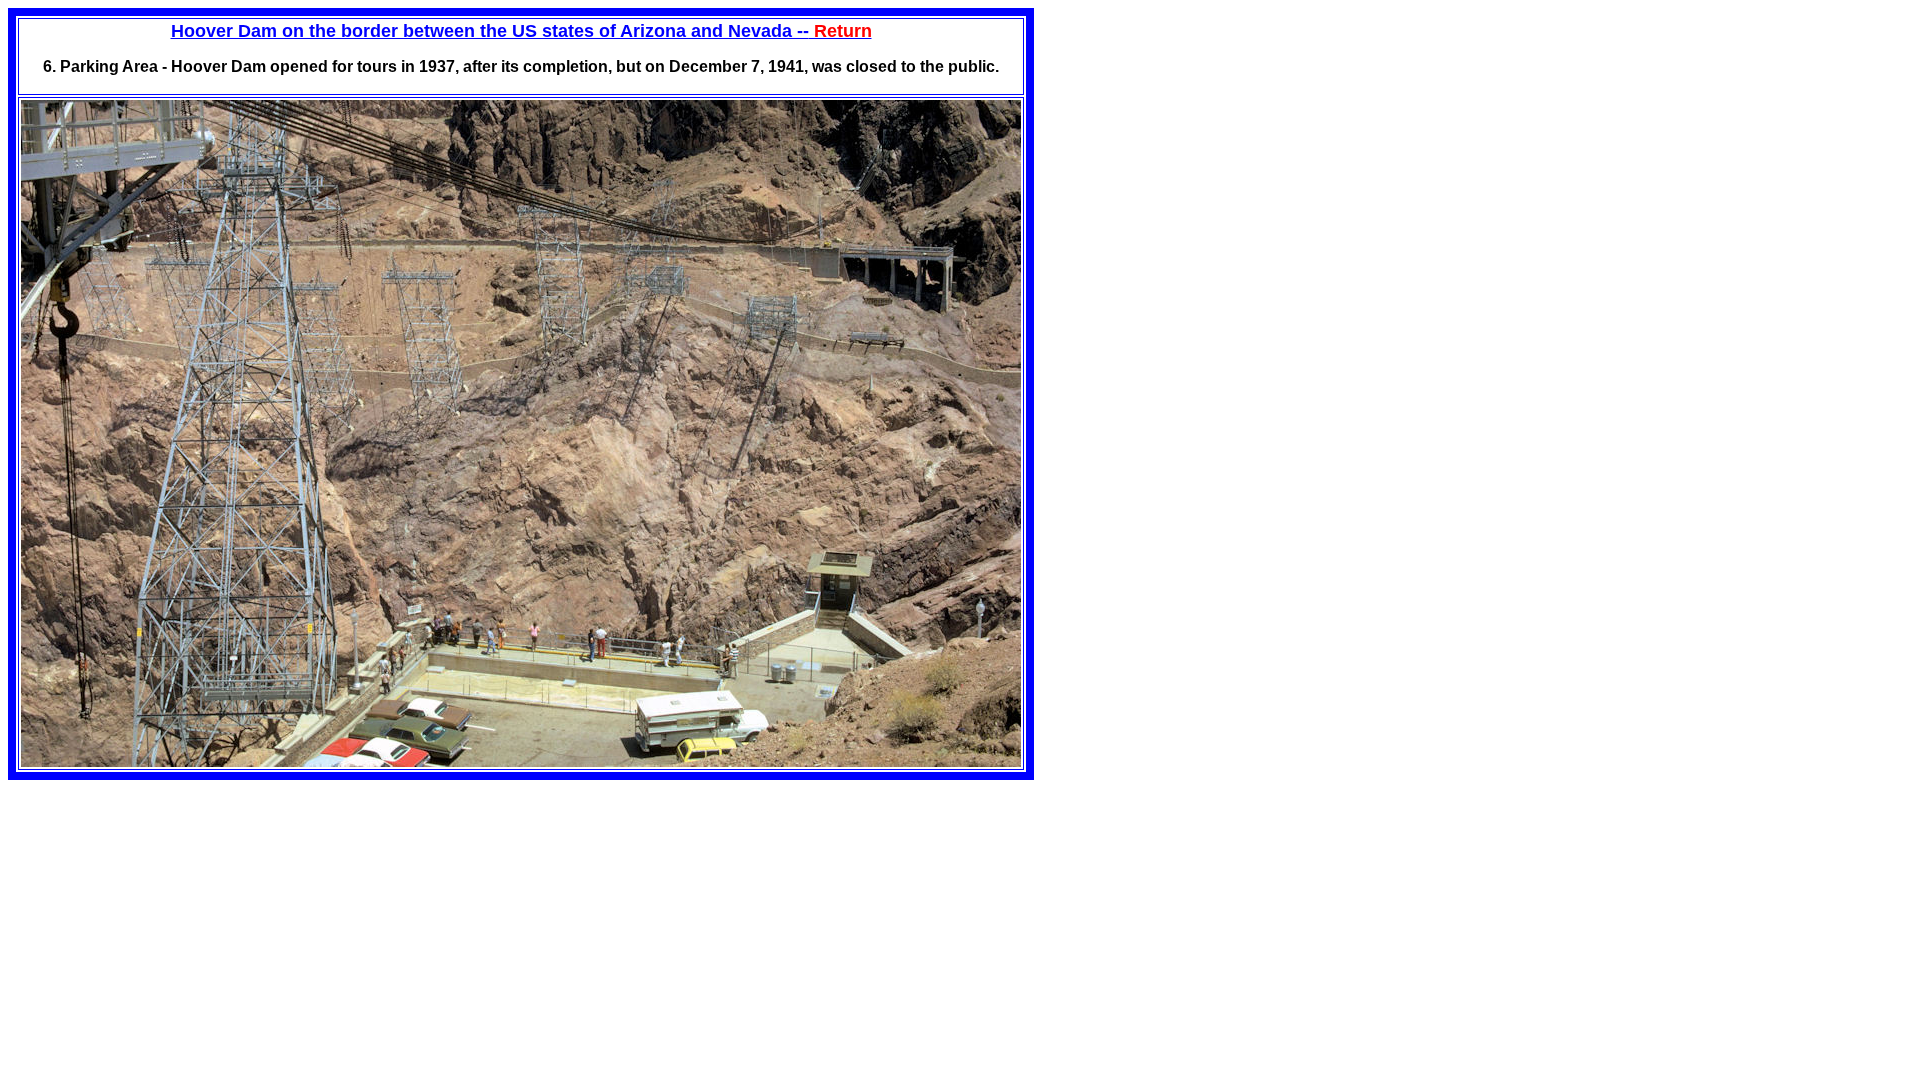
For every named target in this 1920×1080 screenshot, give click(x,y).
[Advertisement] (1202, 148)
